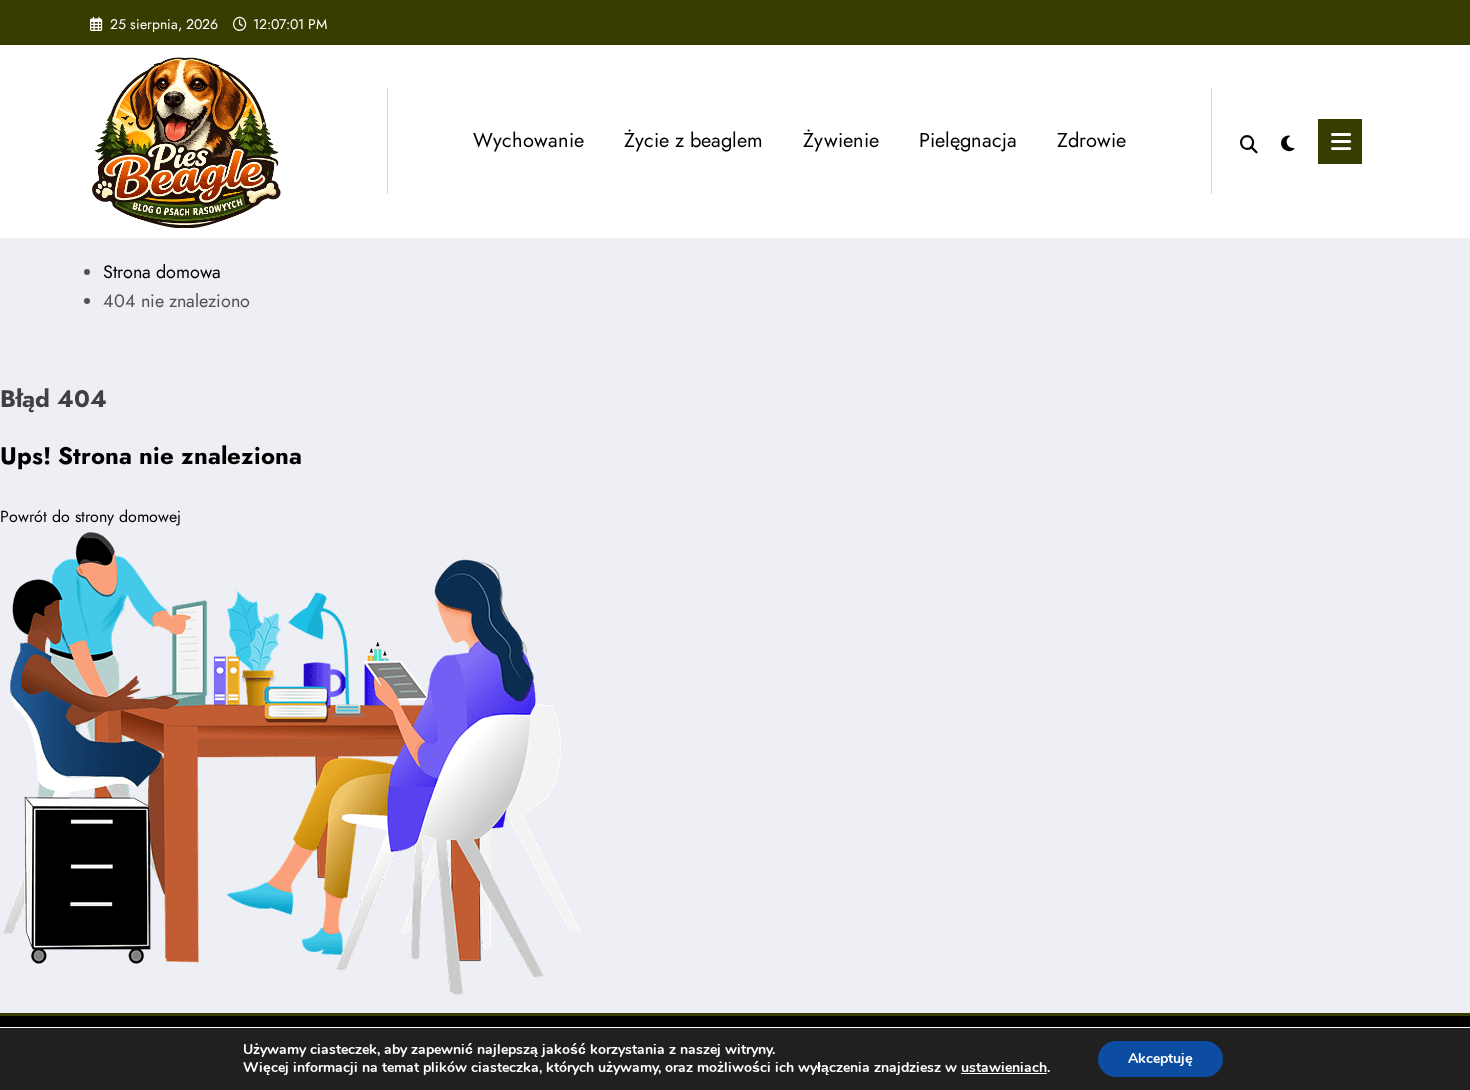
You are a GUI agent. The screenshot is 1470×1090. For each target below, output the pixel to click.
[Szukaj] (1249, 142)
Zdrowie (1091, 140)
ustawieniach (1004, 1068)
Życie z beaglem (693, 140)
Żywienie (841, 140)
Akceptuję (1160, 1058)
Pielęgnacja (968, 140)
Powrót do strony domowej (90, 516)
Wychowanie (528, 140)
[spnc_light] (1288, 141)
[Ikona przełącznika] (1340, 141)
